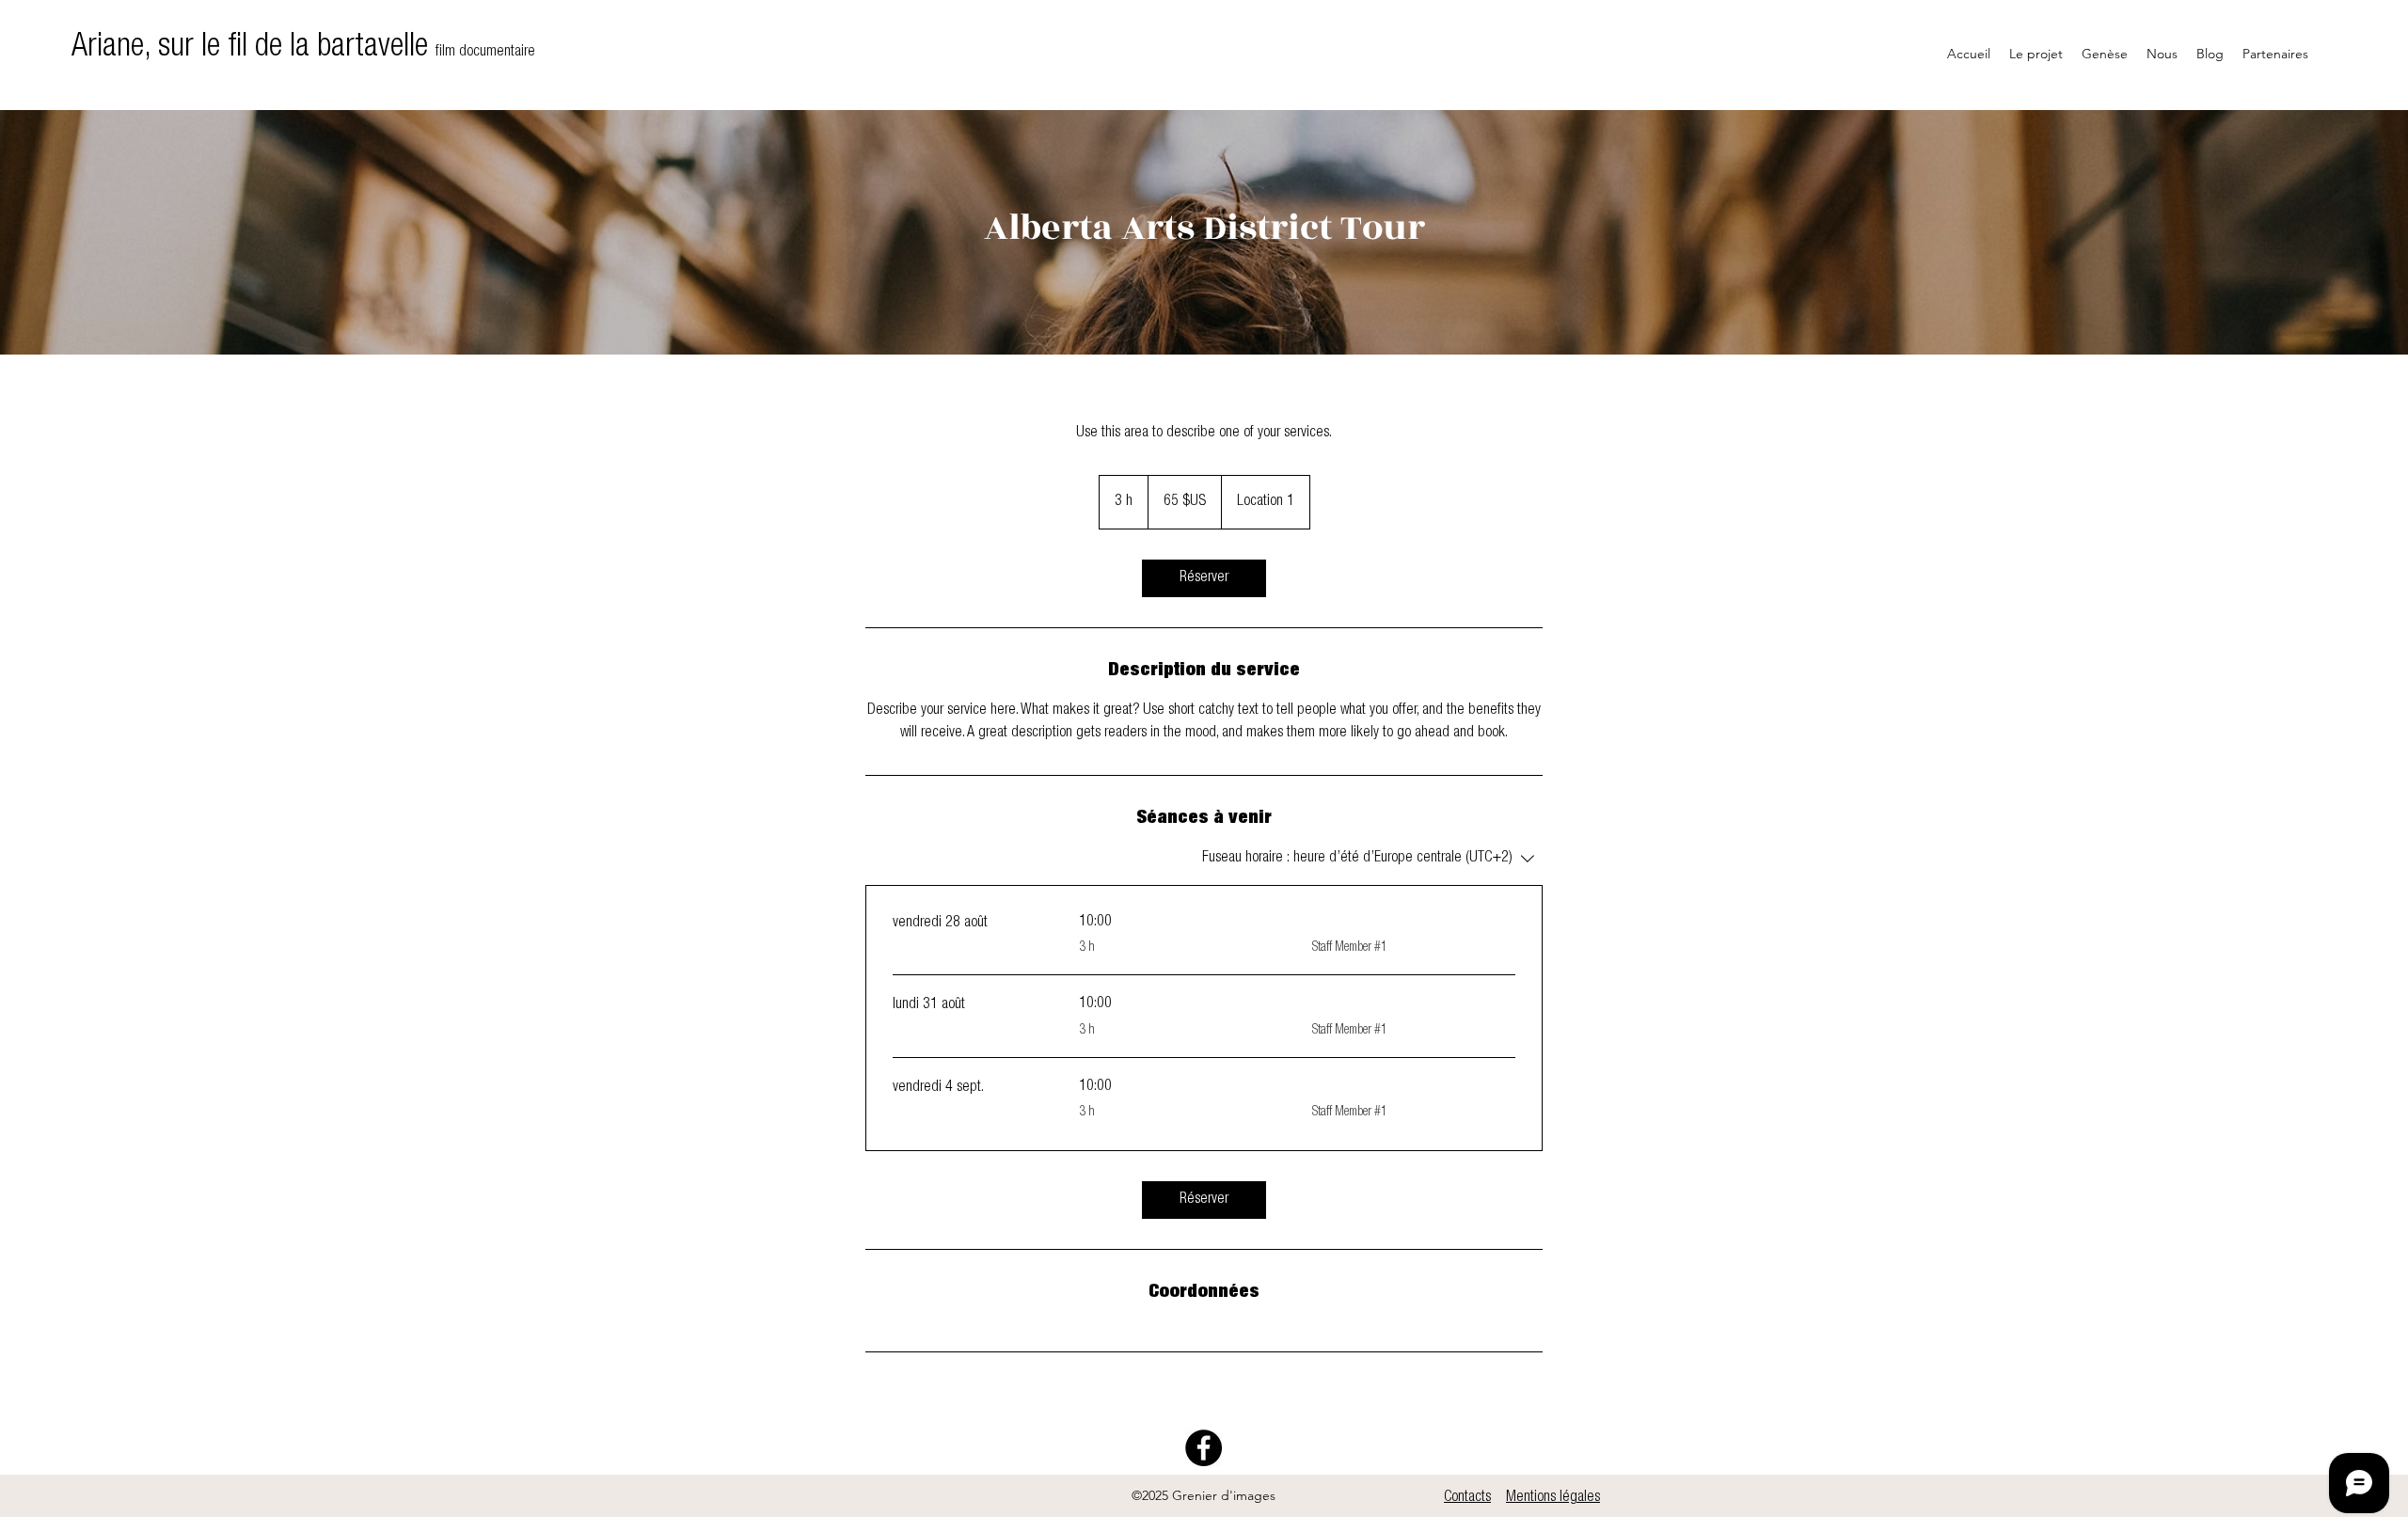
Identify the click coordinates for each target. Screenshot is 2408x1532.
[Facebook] (1204, 1448)
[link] (1204, 578)
